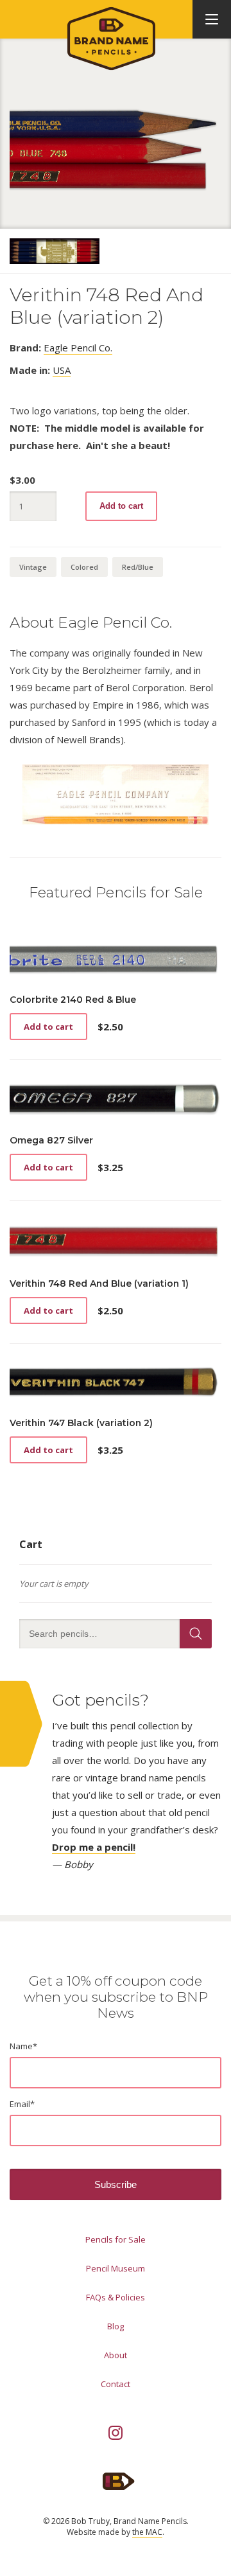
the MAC (147, 2532)
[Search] (196, 1634)
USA (62, 370)
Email (22, 2104)
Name (23, 2046)
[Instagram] (116, 2433)
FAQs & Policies (116, 2297)
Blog (116, 2326)
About (116, 2355)
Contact (116, 2384)
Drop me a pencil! (94, 1847)
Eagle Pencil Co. (78, 348)
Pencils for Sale (116, 2239)
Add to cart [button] (48, 1027)
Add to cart (121, 506)
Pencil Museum (116, 2268)
